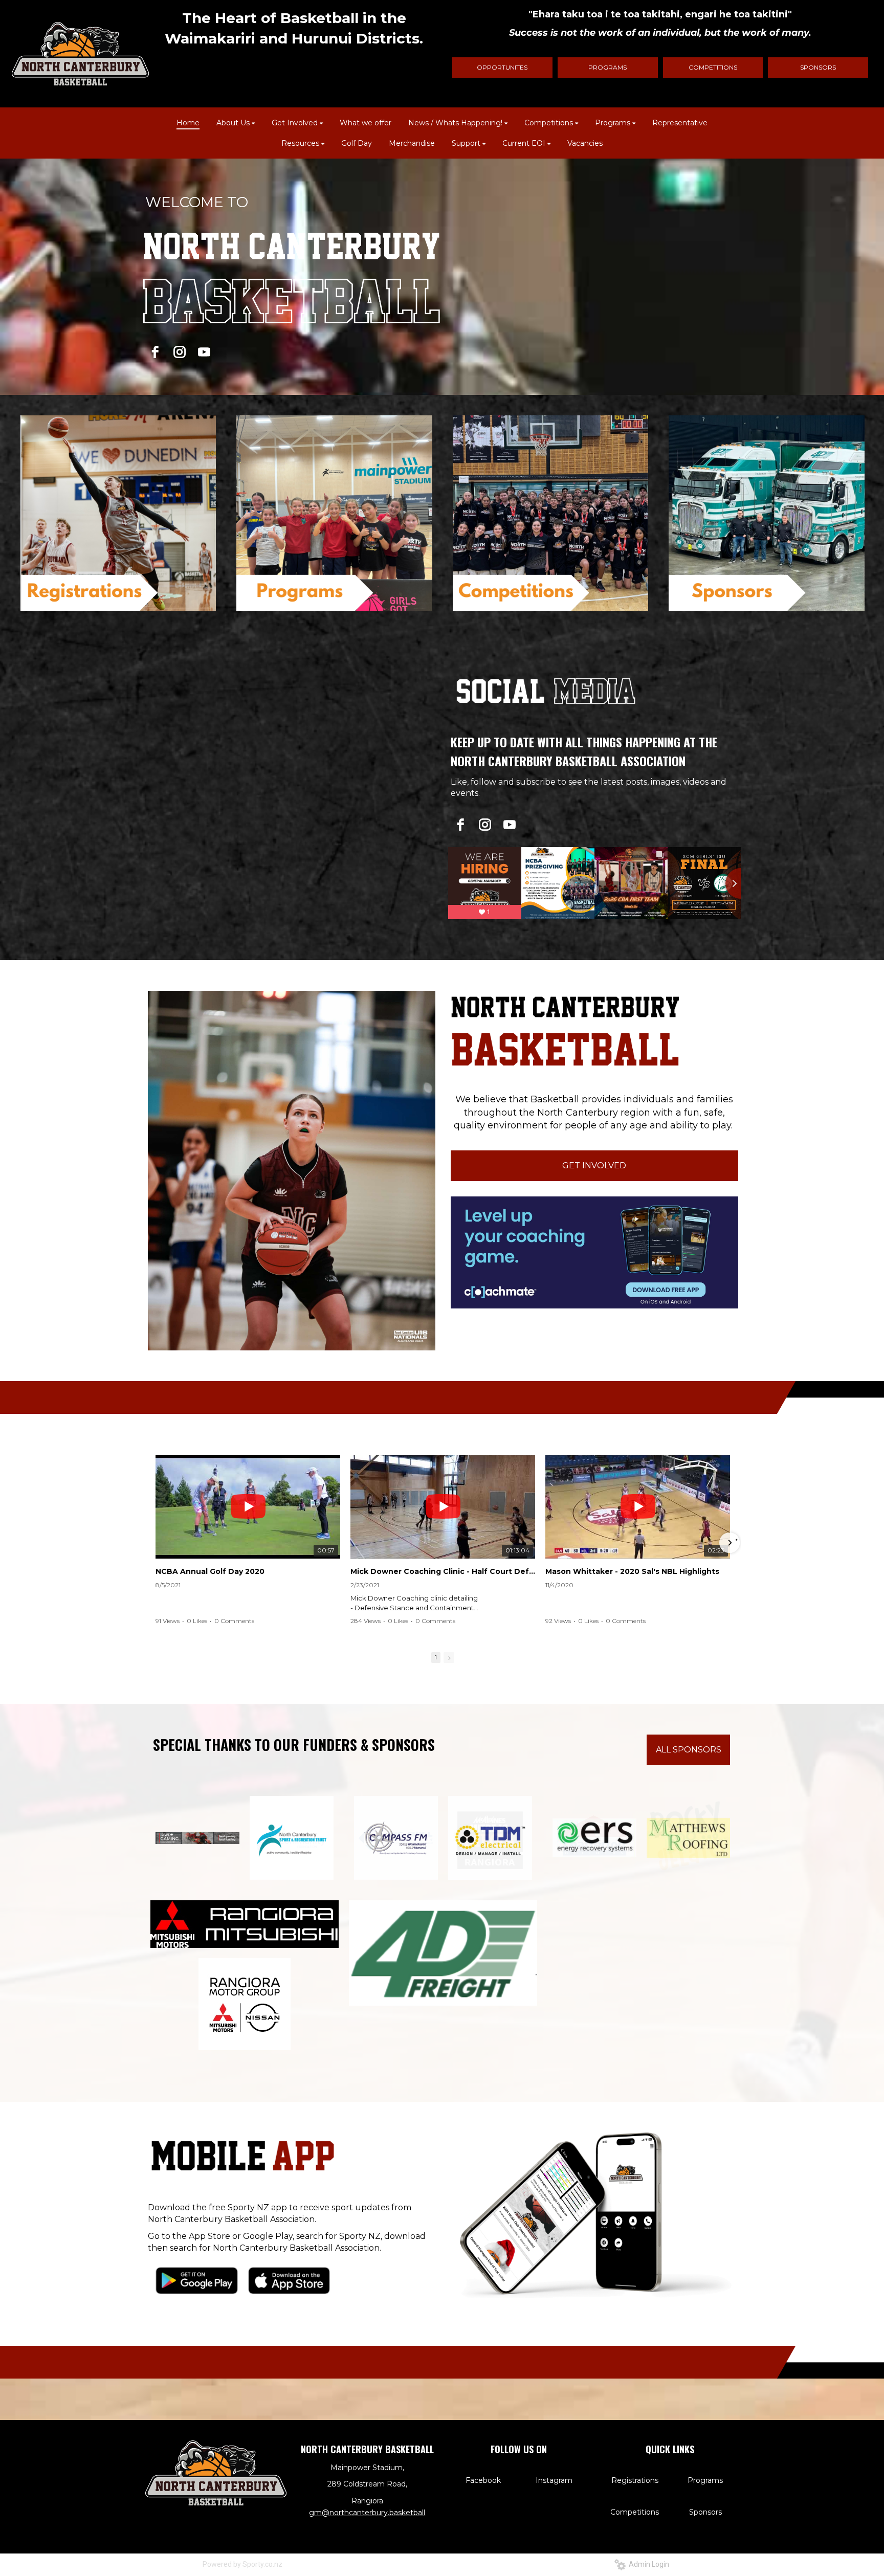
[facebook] (155, 352)
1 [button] (436, 1657)
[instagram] (180, 352)
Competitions (635, 2512)
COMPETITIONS (713, 67)
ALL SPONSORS (689, 1750)
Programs (705, 2480)
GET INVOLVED (594, 1165)
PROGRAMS (607, 67)
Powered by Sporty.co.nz (242, 2564)
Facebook (483, 2480)
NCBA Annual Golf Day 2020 (210, 1571)
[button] (157, 1543)
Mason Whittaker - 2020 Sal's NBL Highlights (632, 1571)
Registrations (635, 2480)
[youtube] (204, 352)
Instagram (554, 2480)
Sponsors (705, 2512)
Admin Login (647, 2564)
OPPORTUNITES (502, 67)
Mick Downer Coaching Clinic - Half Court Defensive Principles (443, 1571)
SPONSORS (818, 67)
